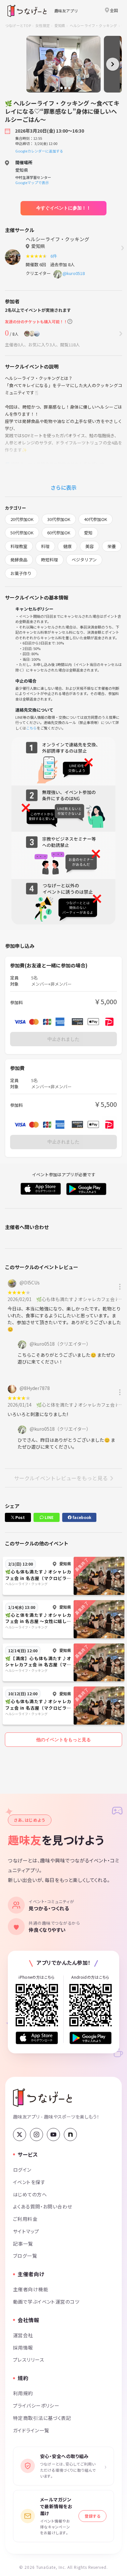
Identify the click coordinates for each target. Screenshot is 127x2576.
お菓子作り (21, 573)
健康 (67, 546)
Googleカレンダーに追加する (39, 151)
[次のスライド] (113, 64)
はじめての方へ (30, 2194)
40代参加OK (96, 519)
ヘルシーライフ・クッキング (93, 25)
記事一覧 (23, 2243)
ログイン (22, 2170)
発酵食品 (19, 560)
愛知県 (60, 25)
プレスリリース (29, 2359)
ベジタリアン (84, 560)
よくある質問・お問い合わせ (43, 2206)
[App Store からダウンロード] (37, 2038)
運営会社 (23, 2335)
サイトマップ (26, 2231)
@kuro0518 (74, 273)
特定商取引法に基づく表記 (42, 2418)
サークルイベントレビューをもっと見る (61, 1478)
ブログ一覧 (25, 2256)
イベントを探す (29, 2182)
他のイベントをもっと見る (63, 1740)
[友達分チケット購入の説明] (70, 321)
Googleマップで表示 (32, 182)
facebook (81, 1517)
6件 (55, 256)
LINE (49, 1517)
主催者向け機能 (31, 2289)
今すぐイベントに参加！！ (63, 208)
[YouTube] (53, 2135)
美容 (90, 546)
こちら (31, 728)
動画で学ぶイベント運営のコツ (46, 2301)
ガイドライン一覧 (31, 2430)
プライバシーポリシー (36, 2405)
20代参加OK (22, 519)
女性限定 (42, 25)
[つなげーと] (42, 2098)
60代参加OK (59, 533)
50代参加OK (22, 533)
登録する (92, 2516)
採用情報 (23, 2347)
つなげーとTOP (18, 25)
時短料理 (49, 560)
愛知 (88, 533)
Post (20, 1517)
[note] (70, 2135)
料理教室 (19, 546)
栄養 (112, 546)
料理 (45, 546)
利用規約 (23, 2393)
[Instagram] (36, 2135)
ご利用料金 (25, 2219)
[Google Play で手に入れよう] (91, 2038)
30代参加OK (59, 519)
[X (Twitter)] (20, 2135)
